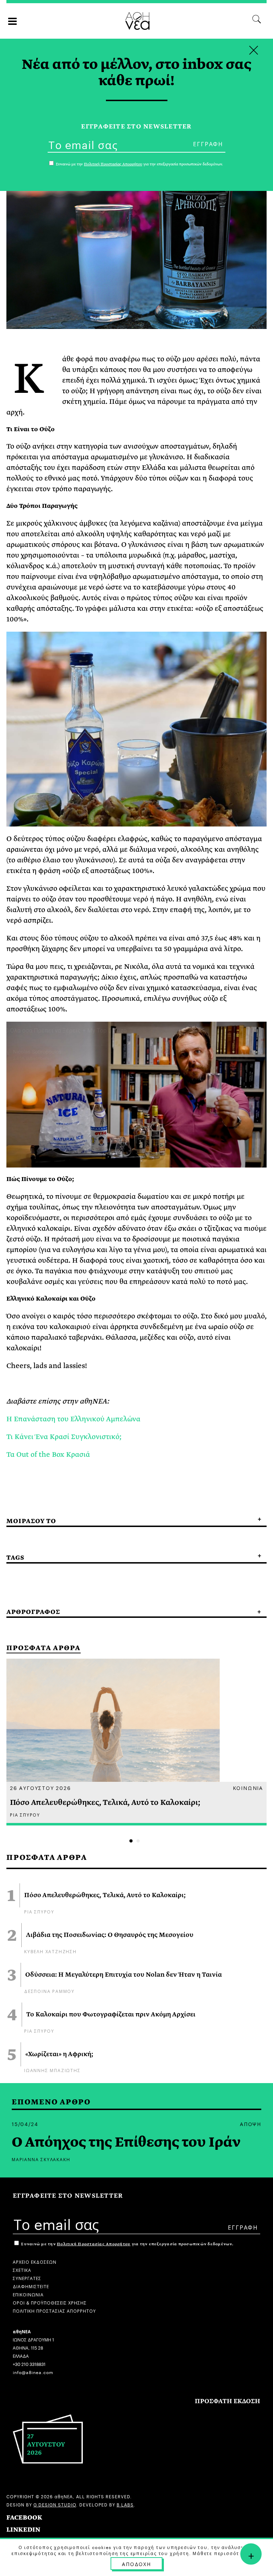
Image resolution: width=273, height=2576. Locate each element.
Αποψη (251, 2124)
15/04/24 (25, 2124)
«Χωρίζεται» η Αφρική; (59, 2054)
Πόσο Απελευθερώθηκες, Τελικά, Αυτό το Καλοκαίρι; (105, 1895)
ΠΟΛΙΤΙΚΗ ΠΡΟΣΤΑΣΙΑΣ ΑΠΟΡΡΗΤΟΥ (54, 2310)
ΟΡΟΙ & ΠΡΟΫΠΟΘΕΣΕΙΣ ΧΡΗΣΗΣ (50, 2302)
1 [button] (131, 1841)
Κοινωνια (248, 1787)
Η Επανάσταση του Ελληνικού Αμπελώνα (73, 1419)
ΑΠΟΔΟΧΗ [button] (136, 2564)
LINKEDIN (23, 2530)
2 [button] (138, 1841)
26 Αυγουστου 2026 (41, 1787)
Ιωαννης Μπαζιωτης (52, 2070)
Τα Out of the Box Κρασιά (48, 1454)
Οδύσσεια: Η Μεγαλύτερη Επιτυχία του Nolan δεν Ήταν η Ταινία (124, 1975)
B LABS (125, 2504)
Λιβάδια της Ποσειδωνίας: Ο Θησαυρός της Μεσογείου (110, 1935)
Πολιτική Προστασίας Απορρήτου (94, 2244)
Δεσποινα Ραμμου (49, 1991)
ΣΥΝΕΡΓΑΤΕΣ (27, 2278)
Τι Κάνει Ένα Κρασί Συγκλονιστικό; (64, 1437)
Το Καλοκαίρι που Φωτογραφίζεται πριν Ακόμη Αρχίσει (111, 2015)
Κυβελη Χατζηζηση (50, 1951)
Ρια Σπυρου (39, 1911)
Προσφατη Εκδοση (227, 2401)
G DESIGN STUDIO (55, 2504)
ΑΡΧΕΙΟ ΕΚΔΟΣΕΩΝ (35, 2261)
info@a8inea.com (33, 2372)
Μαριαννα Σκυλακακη (41, 2159)
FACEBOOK (24, 2518)
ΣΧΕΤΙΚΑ (22, 2270)
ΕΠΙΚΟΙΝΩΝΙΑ (28, 2294)
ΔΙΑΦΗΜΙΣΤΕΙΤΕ (31, 2286)
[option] (136, 1742)
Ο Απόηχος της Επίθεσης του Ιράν (126, 2142)
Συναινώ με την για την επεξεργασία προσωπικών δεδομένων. (127, 2244)
